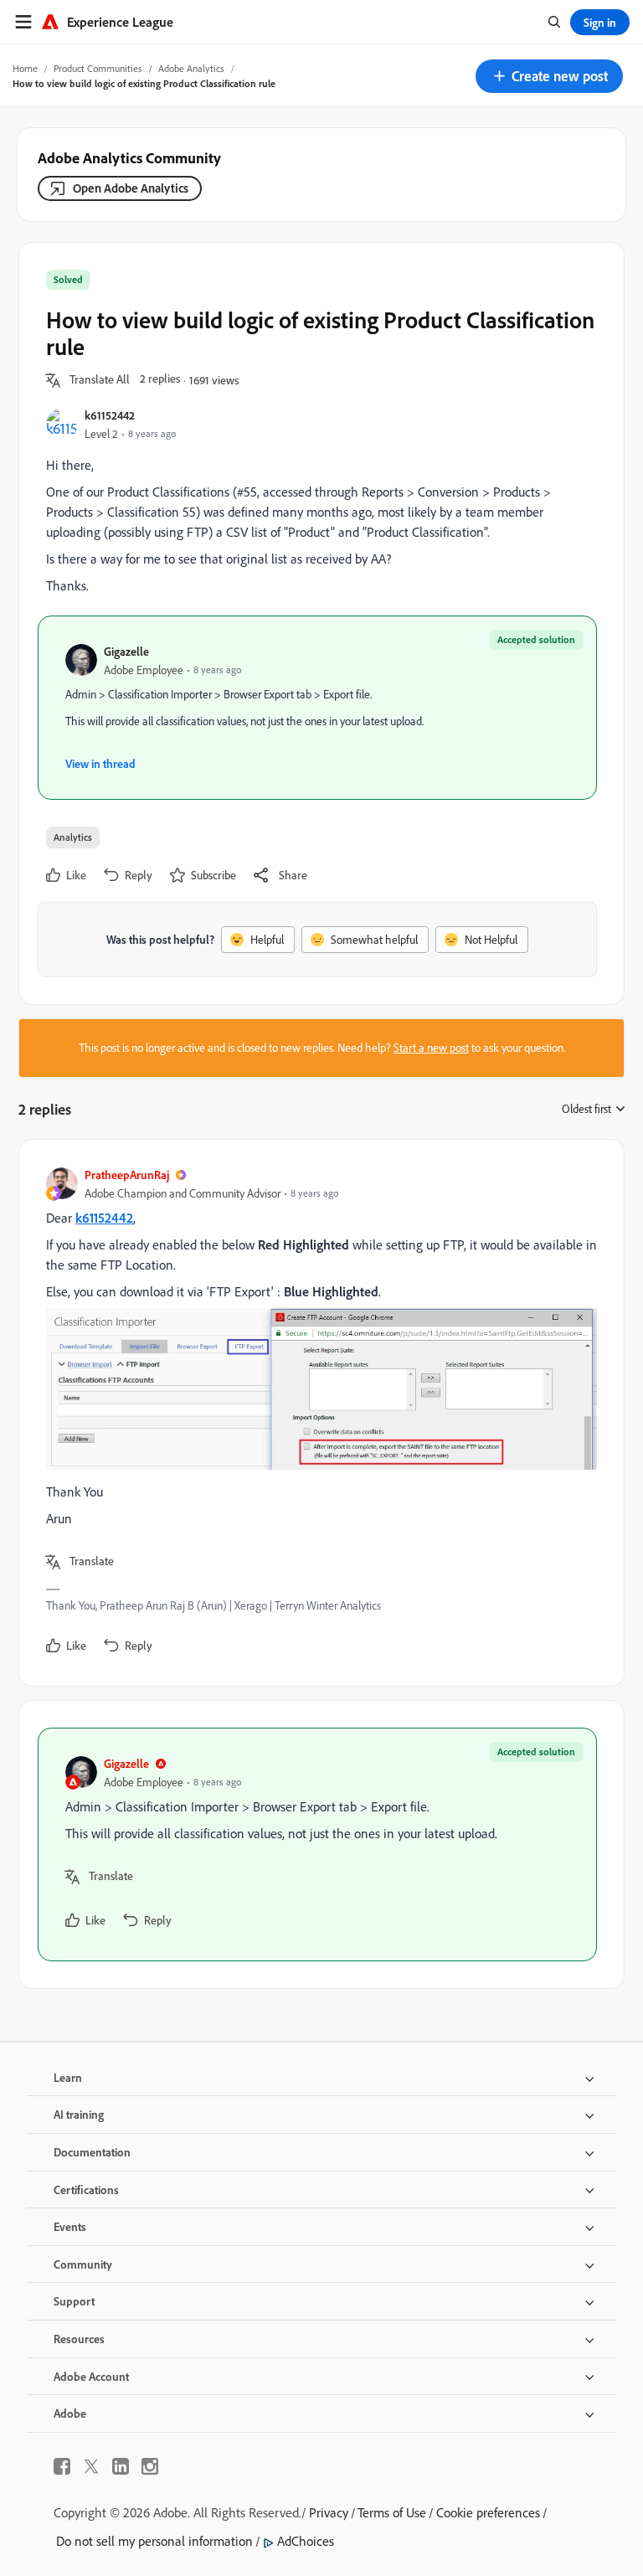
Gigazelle (126, 651)
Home (25, 68)
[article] (317, 1413)
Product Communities (98, 68)
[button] (549, 76)
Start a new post (431, 1048)
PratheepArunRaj (127, 1175)
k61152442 (110, 415)
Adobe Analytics (191, 68)
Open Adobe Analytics (131, 188)
